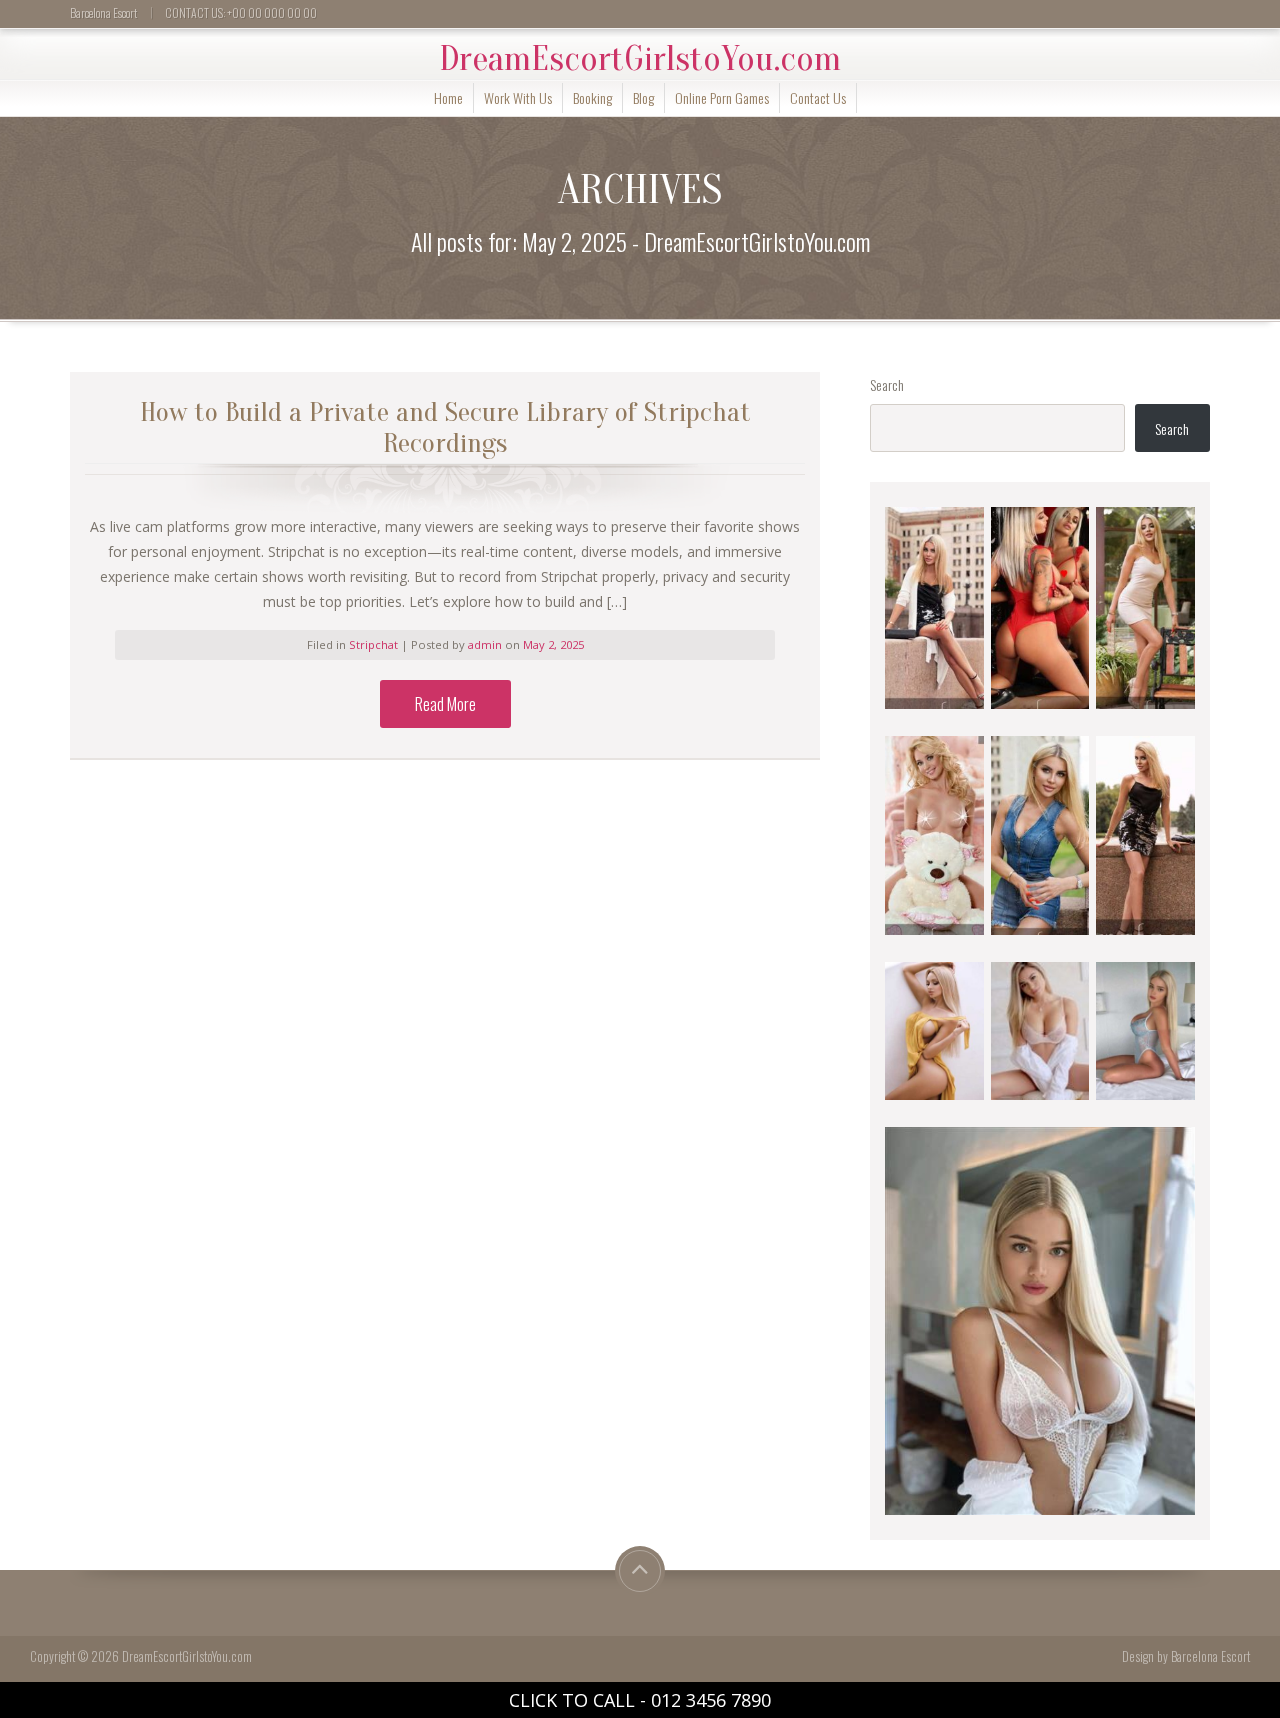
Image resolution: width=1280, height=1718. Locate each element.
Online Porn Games (722, 97)
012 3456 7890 (711, 1700)
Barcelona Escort (1210, 1656)
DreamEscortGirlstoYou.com (640, 59)
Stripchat (373, 644)
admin (486, 644)
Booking (592, 97)
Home (448, 97)
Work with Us (518, 97)
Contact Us (818, 97)
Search (887, 384)
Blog (643, 97)
